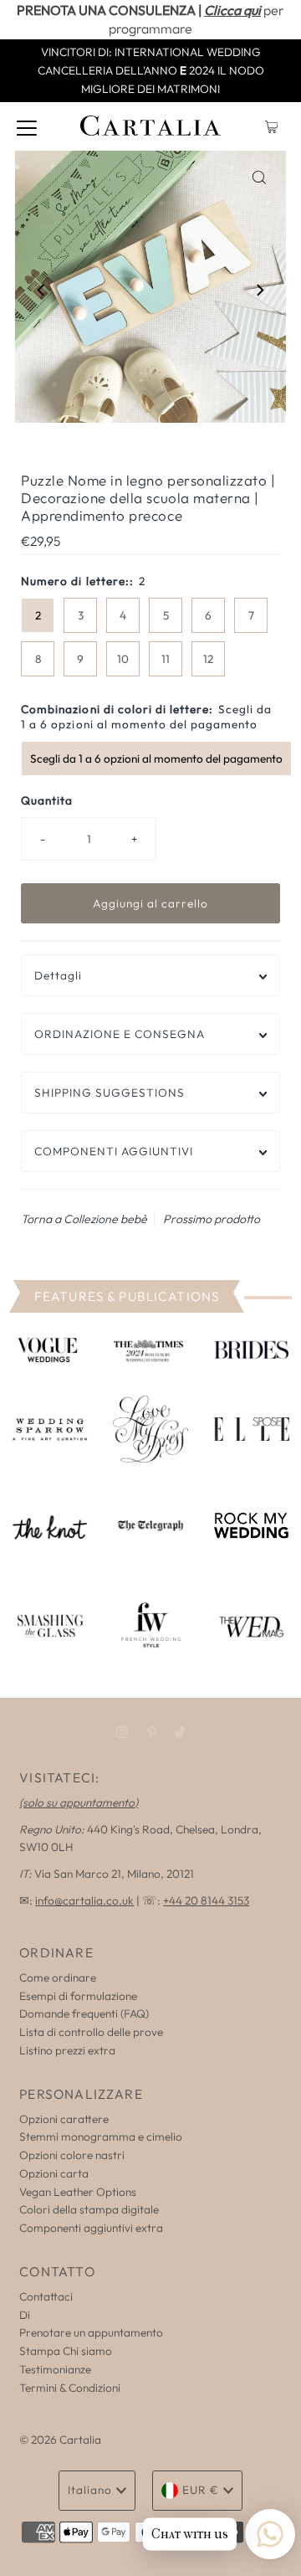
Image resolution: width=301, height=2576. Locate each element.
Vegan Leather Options (78, 2192)
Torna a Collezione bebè (84, 1219)
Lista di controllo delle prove (91, 2032)
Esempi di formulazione (78, 1996)
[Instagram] (122, 1732)
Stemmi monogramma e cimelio (101, 2136)
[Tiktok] (180, 1732)
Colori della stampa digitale (89, 2209)
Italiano (90, 2490)
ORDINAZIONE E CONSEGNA (120, 1034)
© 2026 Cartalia (60, 2440)
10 (123, 659)
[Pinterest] (152, 1732)
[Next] (259, 290)
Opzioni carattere (64, 2119)
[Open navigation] (27, 126)
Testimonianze (55, 2369)
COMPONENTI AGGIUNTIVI (114, 1151)
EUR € (201, 2490)
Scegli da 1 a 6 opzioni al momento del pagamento (156, 758)
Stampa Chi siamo (66, 2351)
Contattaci (46, 2296)
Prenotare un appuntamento (91, 2332)
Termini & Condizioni (70, 2388)
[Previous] (42, 290)
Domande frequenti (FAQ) (84, 2013)
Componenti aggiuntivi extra (91, 2228)
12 (208, 659)
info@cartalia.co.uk (84, 1900)
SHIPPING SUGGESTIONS (110, 1093)
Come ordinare (58, 1977)
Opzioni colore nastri (72, 2155)
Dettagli (58, 975)
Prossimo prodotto (212, 1219)
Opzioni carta (54, 2173)
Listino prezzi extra (67, 2050)
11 (166, 659)
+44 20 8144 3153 (206, 1900)
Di (25, 2315)
